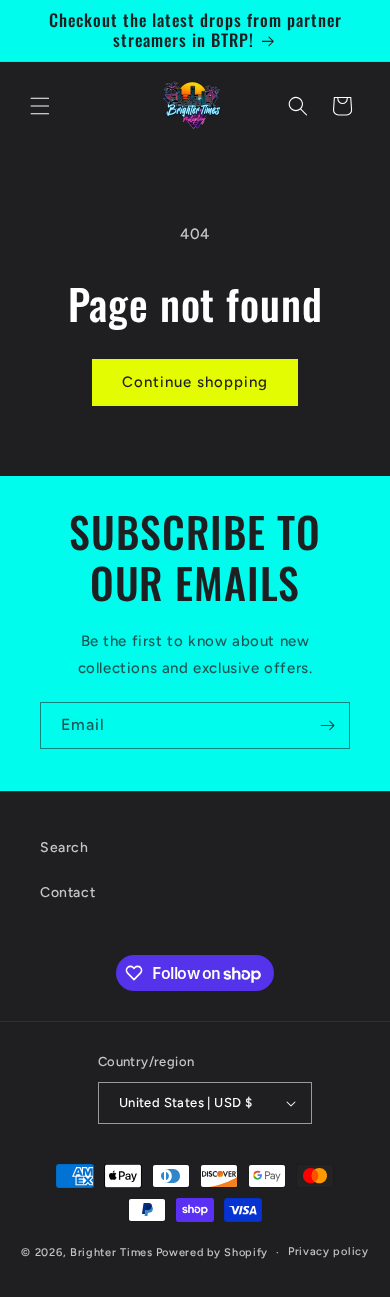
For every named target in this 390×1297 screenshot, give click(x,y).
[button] (40, 106)
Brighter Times (111, 1252)
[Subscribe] (327, 725)
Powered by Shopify (212, 1252)
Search (64, 847)
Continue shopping (195, 382)
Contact (67, 892)
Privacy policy (328, 1251)
